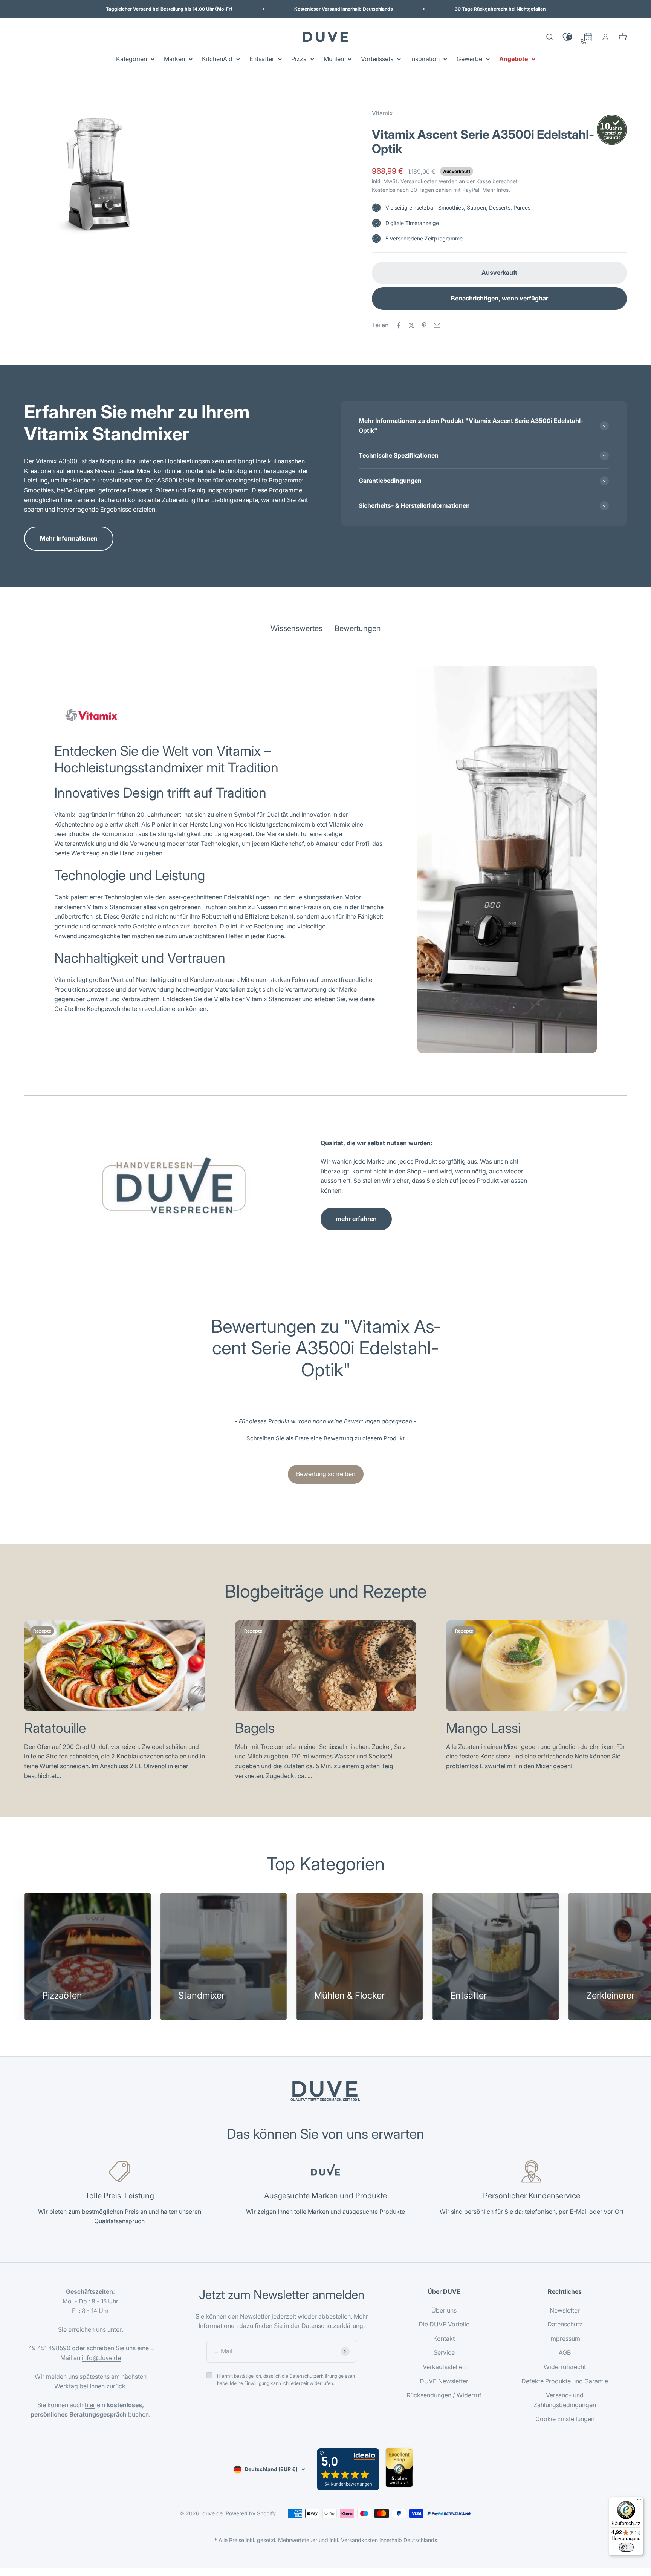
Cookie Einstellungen (565, 2419)
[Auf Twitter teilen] (411, 325)
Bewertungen (358, 628)
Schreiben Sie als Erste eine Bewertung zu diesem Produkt (325, 1438)
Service (444, 2352)
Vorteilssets (377, 59)
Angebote (513, 59)
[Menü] (639, 2501)
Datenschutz (565, 2324)
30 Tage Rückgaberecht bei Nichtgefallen (500, 9)
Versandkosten (419, 181)
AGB (565, 2352)
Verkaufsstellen (444, 2367)
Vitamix (382, 113)
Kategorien (131, 59)
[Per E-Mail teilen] (437, 325)
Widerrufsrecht (565, 2367)
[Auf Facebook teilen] (399, 325)
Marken (174, 59)
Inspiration (425, 59)
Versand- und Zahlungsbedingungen (565, 2400)
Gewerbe (469, 59)
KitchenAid (217, 59)
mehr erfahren (356, 1219)
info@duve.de (101, 2358)
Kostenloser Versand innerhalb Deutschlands (344, 9)
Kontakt (444, 2339)
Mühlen (334, 59)
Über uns (444, 2310)
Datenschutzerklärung (332, 2326)
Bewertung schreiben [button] (326, 1474)
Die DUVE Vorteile (444, 2324)
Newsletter (565, 2310)
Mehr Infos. (496, 190)
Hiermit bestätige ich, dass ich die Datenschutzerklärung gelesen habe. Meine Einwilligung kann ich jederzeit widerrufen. (286, 2380)
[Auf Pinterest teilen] (424, 325)
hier (90, 2405)
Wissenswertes (296, 628)
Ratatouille (55, 1728)
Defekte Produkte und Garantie (565, 2381)
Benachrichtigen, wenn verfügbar (500, 298)
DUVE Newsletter (444, 2381)
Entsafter (262, 59)
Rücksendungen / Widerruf (444, 2395)
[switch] (626, 2547)
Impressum (565, 2339)
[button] (325, 1437)
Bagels (255, 1728)
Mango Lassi (483, 1728)
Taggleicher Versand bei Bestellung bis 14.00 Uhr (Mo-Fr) (169, 9)
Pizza (299, 59)
